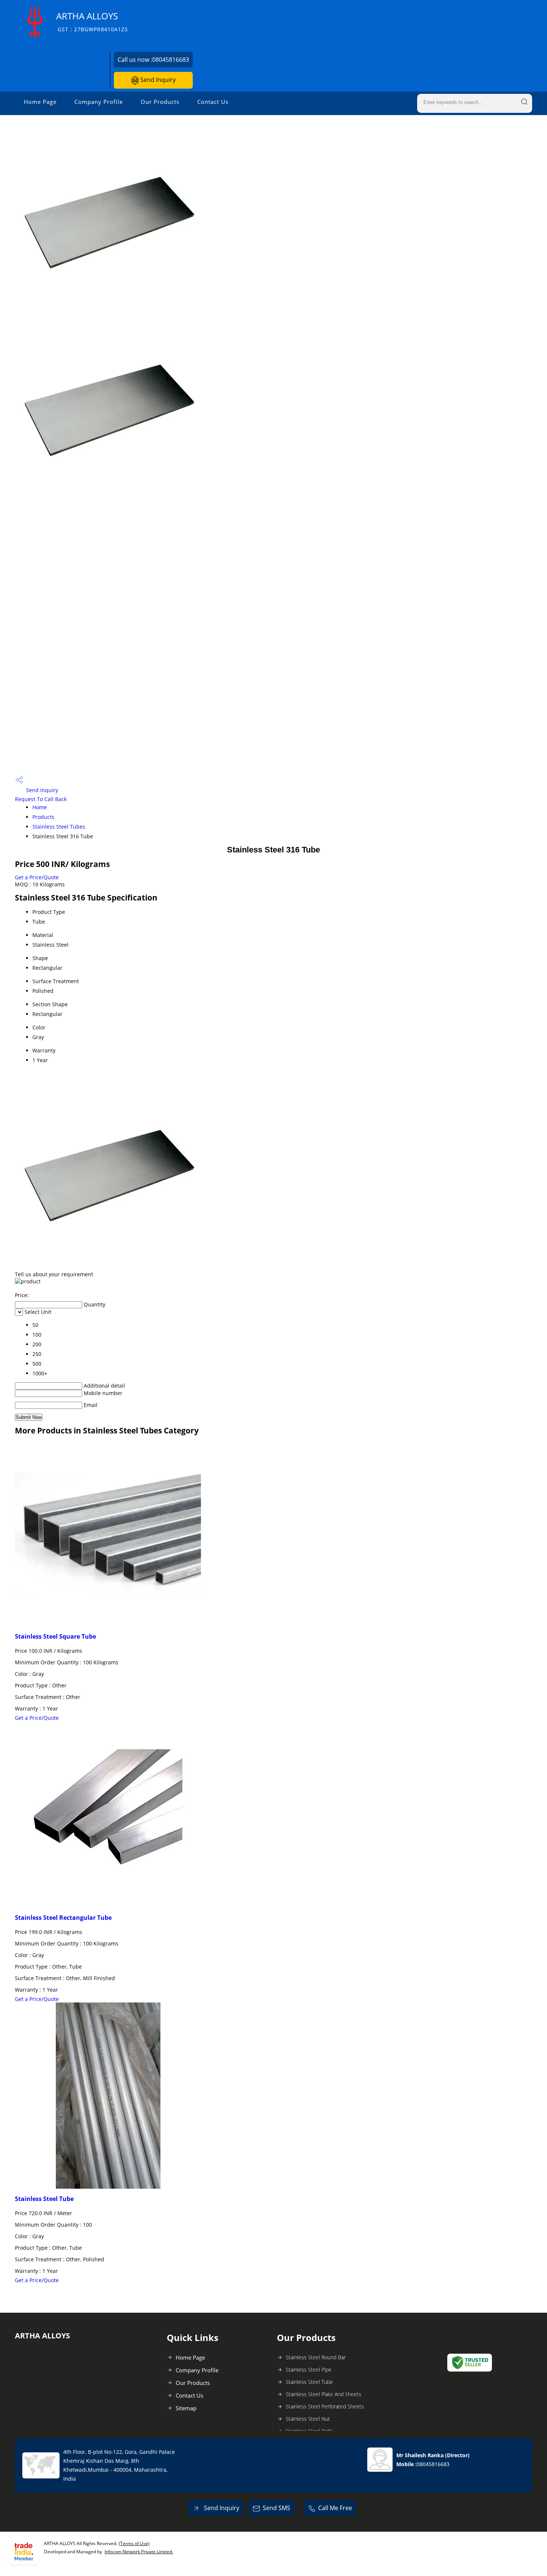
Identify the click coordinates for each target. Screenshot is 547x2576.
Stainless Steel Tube (44, 2199)
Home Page (40, 102)
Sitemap (186, 2408)
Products (43, 817)
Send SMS (276, 2508)
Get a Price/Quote (37, 877)
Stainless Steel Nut (308, 2419)
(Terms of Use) (134, 2543)
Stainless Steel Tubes (59, 827)
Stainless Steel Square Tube (55, 1636)
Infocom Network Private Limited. (139, 2552)
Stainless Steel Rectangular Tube (63, 1918)
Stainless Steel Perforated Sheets (325, 2406)
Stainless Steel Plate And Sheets (324, 2394)
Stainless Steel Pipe (309, 2369)
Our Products (160, 102)
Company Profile (99, 102)
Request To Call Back (41, 799)
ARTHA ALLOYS (92, 21)
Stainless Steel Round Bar (316, 2357)
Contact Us (213, 102)
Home (40, 807)
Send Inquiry (157, 80)
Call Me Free (335, 2508)
